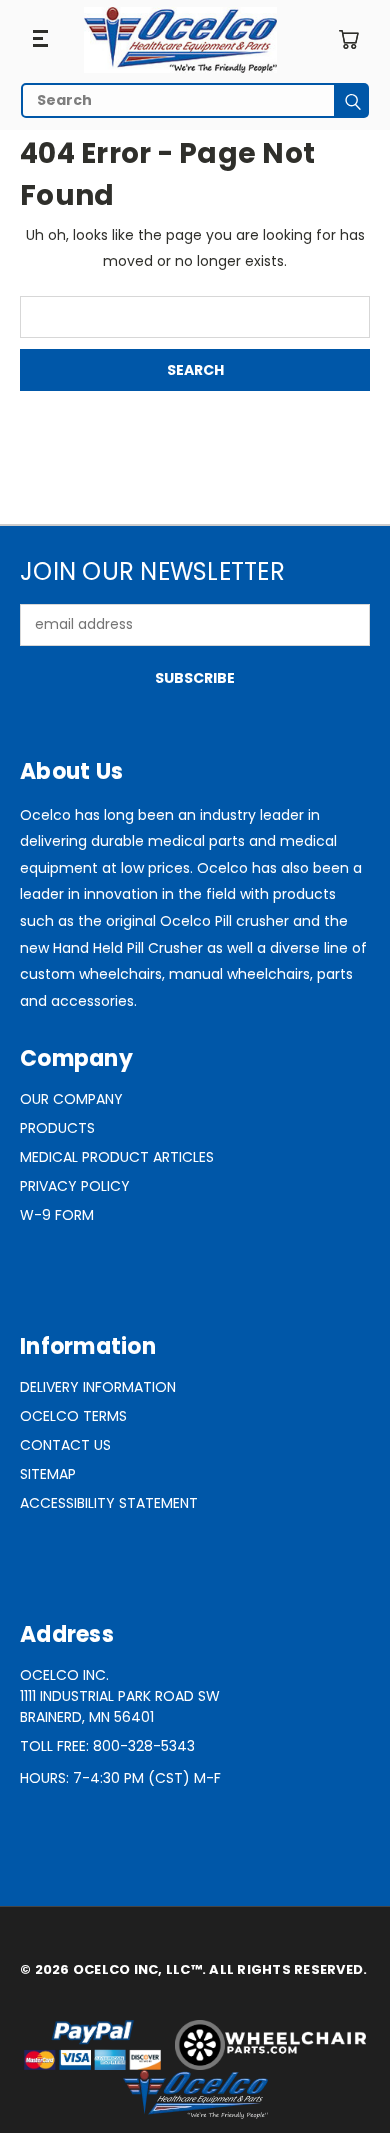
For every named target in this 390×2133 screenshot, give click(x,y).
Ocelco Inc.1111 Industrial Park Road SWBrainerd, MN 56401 (120, 1696)
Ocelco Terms (73, 1416)
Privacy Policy (75, 1186)
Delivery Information (98, 1387)
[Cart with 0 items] (348, 39)
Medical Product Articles (117, 1157)
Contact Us (65, 1445)
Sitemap (48, 1474)
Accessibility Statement (109, 1503)
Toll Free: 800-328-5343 (107, 1746)
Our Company (71, 1099)
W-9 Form (57, 1215)
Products (57, 1128)
